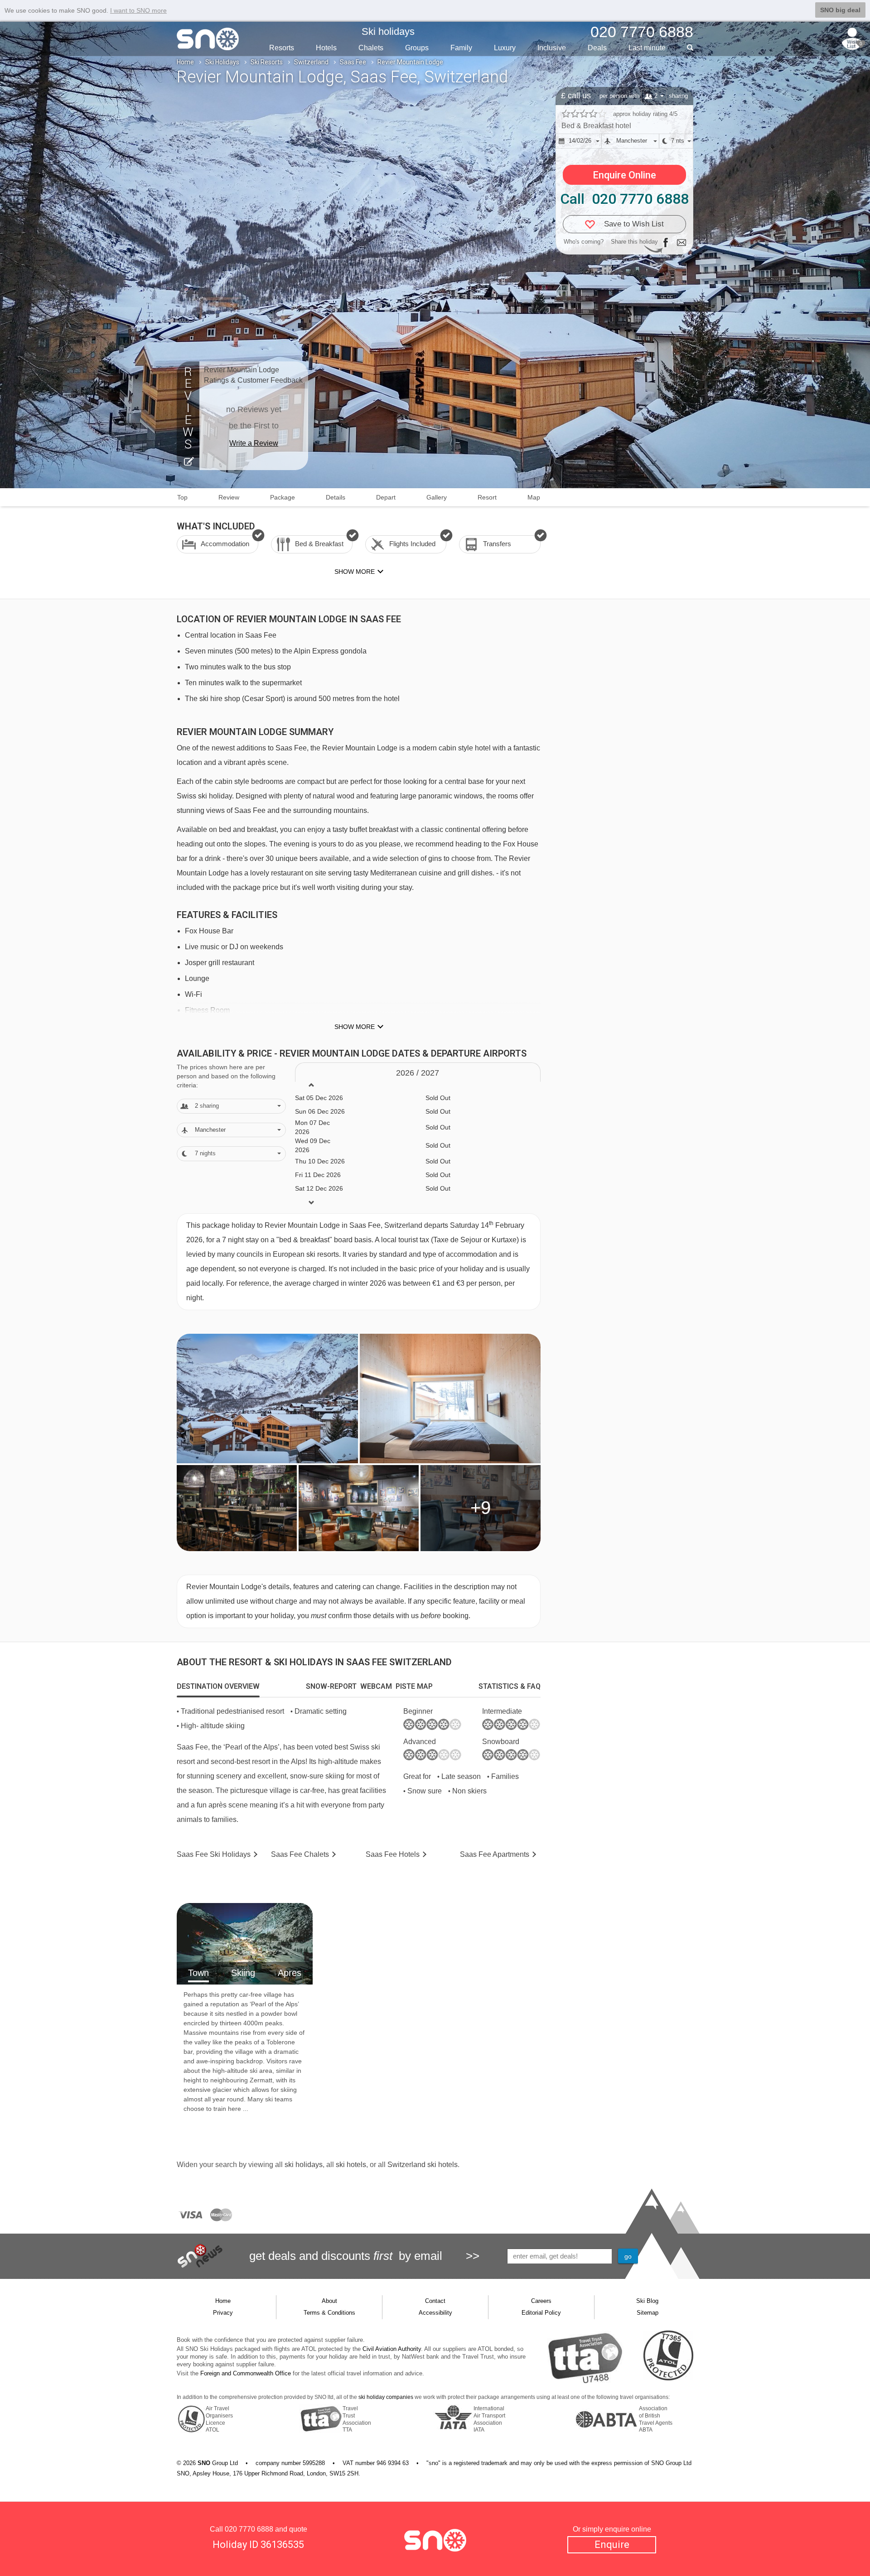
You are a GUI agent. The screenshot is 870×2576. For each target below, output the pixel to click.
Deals (597, 48)
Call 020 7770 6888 (624, 199)
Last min (647, 48)
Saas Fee (353, 62)
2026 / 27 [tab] (418, 1073)
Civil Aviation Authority (392, 2349)
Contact (435, 2301)
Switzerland (311, 62)
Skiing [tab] (243, 1973)
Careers (541, 2301)
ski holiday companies (386, 2397)
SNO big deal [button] (840, 10)
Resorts (282, 48)
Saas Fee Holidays (214, 1854)
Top (182, 497)
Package (283, 497)
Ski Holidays (222, 62)
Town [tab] (198, 1973)
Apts (495, 1854)
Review (229, 497)
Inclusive (552, 48)
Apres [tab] (290, 1973)
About (329, 2301)
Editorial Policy (541, 2313)
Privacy (223, 2313)
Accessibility (435, 2313)
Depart (386, 497)
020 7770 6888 (249, 2529)
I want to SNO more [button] (138, 10)
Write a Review (254, 443)
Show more (355, 1027)
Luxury (505, 48)
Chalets (371, 48)
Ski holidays (388, 31)
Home (185, 62)
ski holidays (304, 2165)
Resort (487, 497)
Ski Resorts (267, 62)
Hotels (326, 48)
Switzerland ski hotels (423, 2165)
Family (461, 48)
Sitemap (648, 2313)
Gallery (437, 497)
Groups (417, 48)
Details (336, 497)
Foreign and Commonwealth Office (246, 2373)
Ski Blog (647, 2301)
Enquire (612, 2545)
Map (534, 497)
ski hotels (351, 2165)
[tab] (218, 1687)
